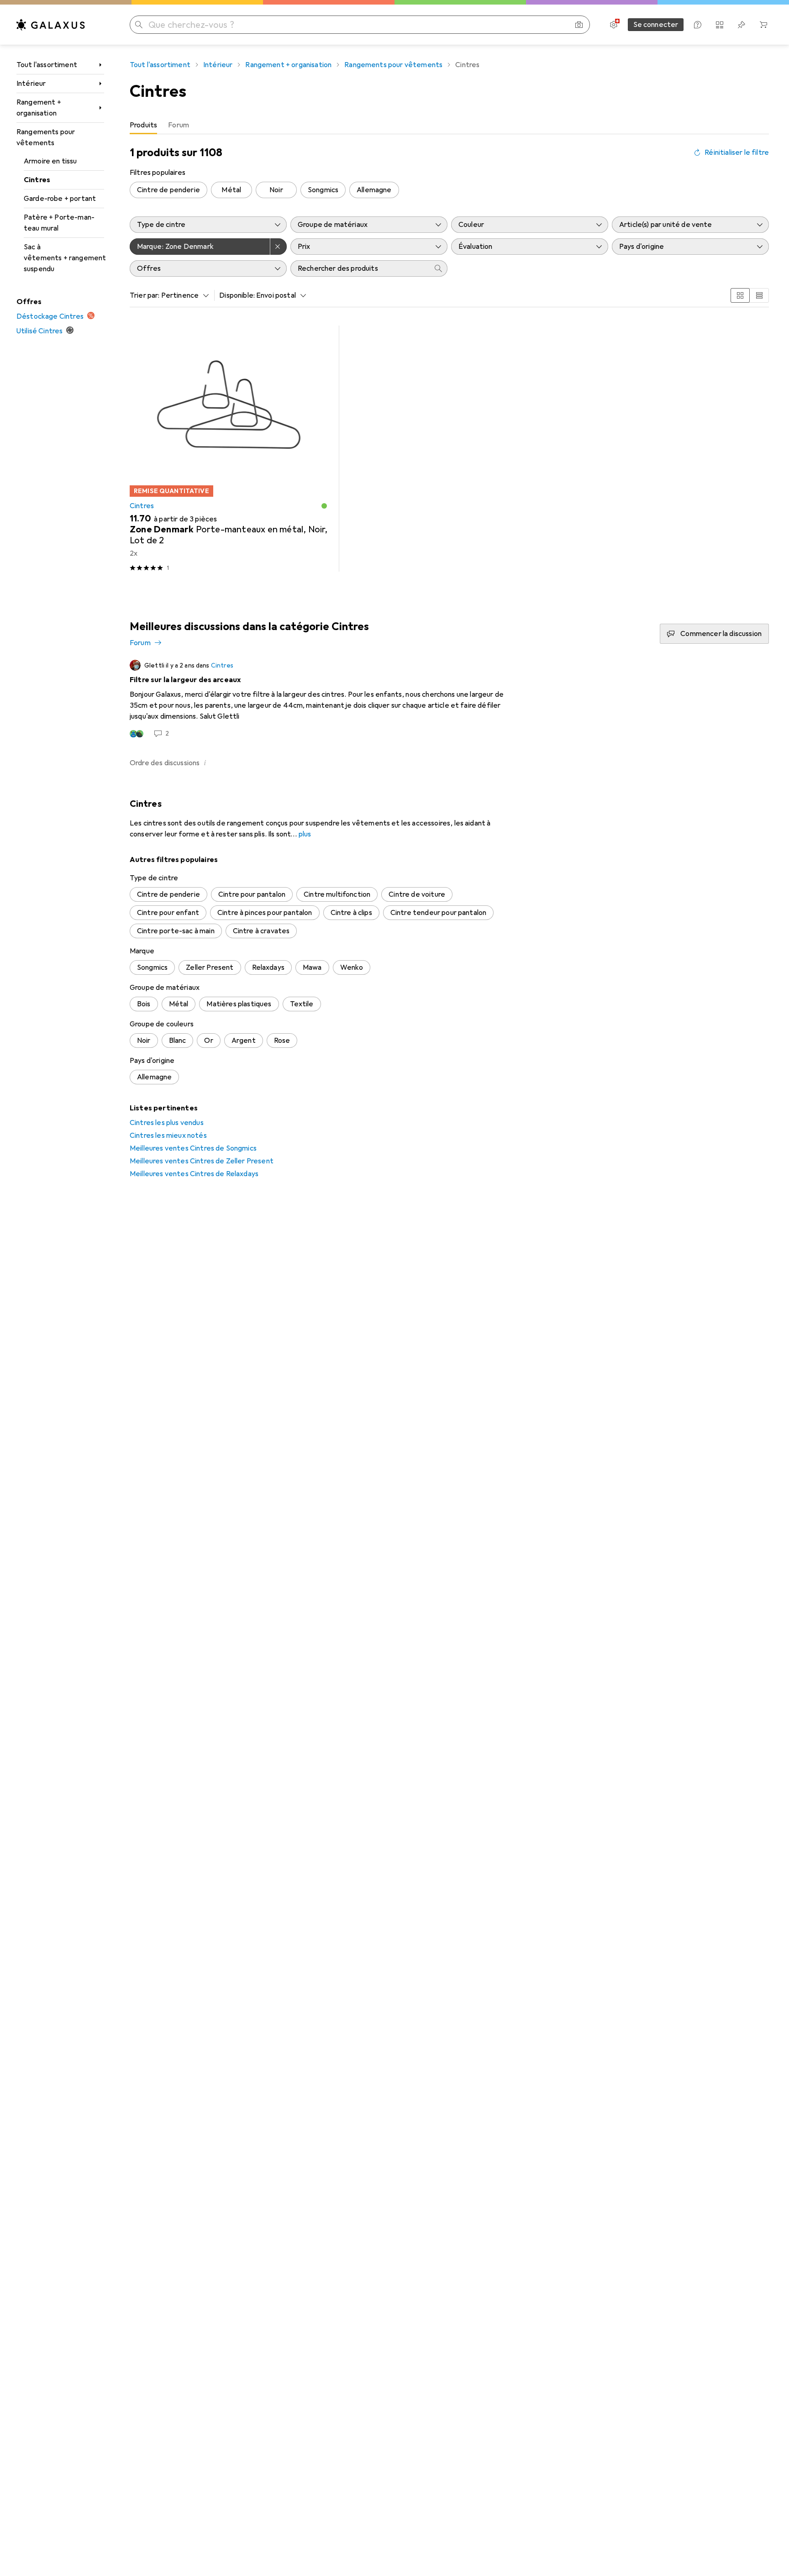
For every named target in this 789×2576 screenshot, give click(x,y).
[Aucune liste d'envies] (742, 25)
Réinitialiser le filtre (737, 152)
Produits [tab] (143, 125)
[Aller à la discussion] (449, 699)
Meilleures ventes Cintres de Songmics (193, 1148)
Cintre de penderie (168, 190)
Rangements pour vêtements (46, 137)
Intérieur (31, 84)
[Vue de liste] (759, 295)
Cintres (37, 180)
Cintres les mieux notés (168, 1136)
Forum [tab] (179, 125)
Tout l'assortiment (47, 65)
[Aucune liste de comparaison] (720, 25)
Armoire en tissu (50, 161)
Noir (276, 190)
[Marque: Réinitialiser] (279, 247)
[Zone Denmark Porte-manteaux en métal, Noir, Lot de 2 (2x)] (229, 449)
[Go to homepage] (51, 25)
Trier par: (145, 295)
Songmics (323, 190)
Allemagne (374, 190)
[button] (324, 506)
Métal (231, 190)
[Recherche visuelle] (579, 25)
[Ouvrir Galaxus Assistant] (698, 25)
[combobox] (183, 295)
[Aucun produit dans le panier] (763, 25)
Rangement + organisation (39, 108)
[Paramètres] (614, 25)
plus (305, 834)
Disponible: (237, 295)
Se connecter (656, 25)
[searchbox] (360, 268)
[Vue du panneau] (740, 295)
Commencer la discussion (721, 634)
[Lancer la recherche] (139, 25)
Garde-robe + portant (60, 199)
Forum (140, 643)
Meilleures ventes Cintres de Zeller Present (202, 1161)
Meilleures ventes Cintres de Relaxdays (194, 1174)
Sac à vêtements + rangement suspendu (64, 258)
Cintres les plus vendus (167, 1123)
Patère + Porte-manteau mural (59, 223)
